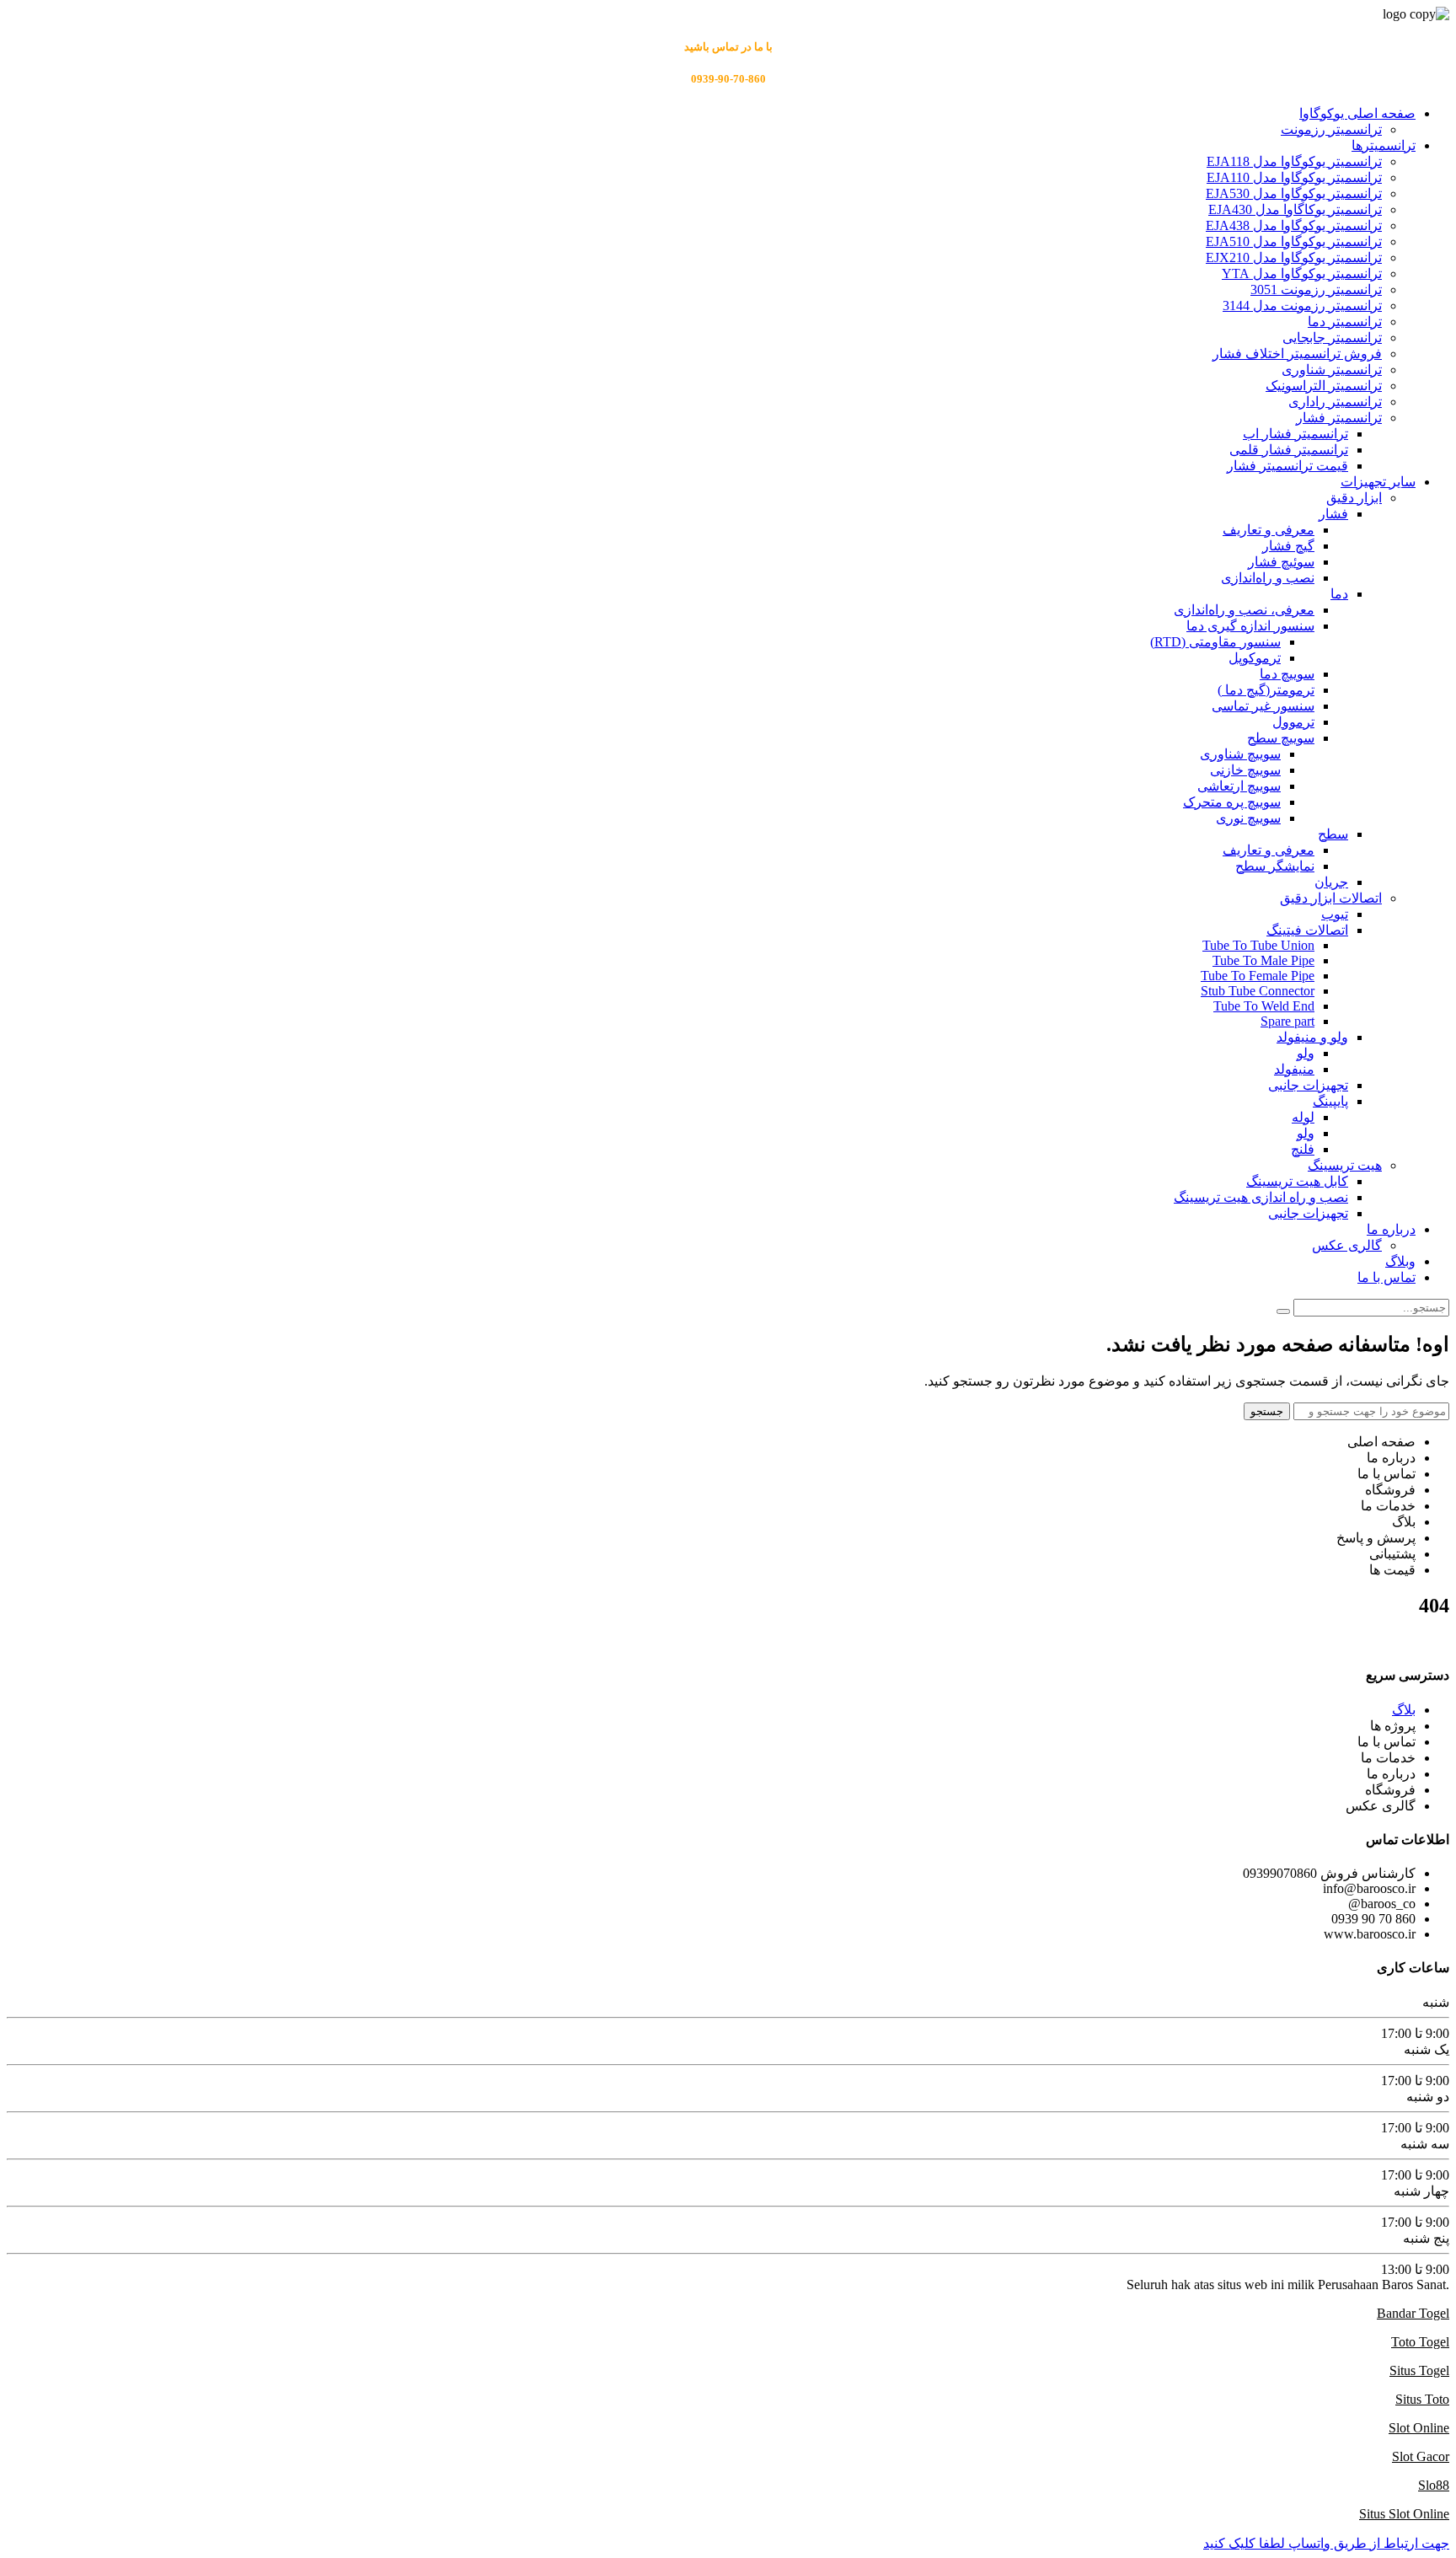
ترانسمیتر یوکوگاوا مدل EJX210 (1294, 257)
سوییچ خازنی (1245, 770)
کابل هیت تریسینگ (1297, 1181)
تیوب (1335, 914)
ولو (1306, 1053)
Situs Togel (1419, 2370)
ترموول (1293, 722)
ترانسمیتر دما (1345, 322)
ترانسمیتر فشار (1339, 418)
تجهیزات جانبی (1308, 1085)
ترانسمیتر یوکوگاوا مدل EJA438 (1294, 225)
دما (1339, 594)
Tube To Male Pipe (1263, 960)
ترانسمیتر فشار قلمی (1289, 450)
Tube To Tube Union (1258, 945)
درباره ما (1391, 1229)
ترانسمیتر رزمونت (1331, 129)
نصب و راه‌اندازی (1268, 578)
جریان (1331, 882)
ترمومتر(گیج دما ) (1266, 690)
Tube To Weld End (1264, 1006)
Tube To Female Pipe (1258, 976)
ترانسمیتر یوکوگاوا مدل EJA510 (1294, 241)
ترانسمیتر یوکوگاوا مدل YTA (1302, 273)
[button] (1326, 2543)
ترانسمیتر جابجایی (1332, 338)
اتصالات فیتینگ (1307, 930)
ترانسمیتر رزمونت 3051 (1316, 290)
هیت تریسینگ (1345, 1165)
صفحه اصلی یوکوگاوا (1357, 113)
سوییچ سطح (1281, 738)
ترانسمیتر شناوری (1332, 370)
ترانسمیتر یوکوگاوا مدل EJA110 (1294, 177)
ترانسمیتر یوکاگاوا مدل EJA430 (1295, 209)
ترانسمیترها (1384, 145)
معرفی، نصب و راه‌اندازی (1244, 610)
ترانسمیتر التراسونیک (1324, 386)
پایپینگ (1330, 1101)
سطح (1333, 834)
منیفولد (1294, 1069)
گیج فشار (1288, 546)
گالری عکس (1347, 1245)
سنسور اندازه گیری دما (1250, 626)
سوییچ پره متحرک (1232, 802)
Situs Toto (1422, 2399)
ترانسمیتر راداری (1335, 402)
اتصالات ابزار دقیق (1331, 898)
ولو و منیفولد (1312, 1037)
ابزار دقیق (1354, 498)
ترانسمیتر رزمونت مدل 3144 (1302, 306)
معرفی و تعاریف (1269, 530)
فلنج (1303, 1149)
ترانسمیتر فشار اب (1295, 434)
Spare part (1287, 1021)
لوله (1303, 1117)
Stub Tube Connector (1258, 991)
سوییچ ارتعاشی (1239, 786)
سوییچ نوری (1248, 818)
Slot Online (1419, 2428)
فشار (1333, 514)
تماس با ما (1386, 1277)
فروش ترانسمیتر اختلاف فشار (1297, 354)
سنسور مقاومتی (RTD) (1215, 642)
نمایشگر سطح (1275, 866)
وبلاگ (1400, 1261)
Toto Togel (1420, 2342)
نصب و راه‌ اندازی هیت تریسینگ (1261, 1197)
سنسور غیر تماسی (1263, 706)
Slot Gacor (1421, 2456)
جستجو (1267, 1411)
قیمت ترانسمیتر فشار (1287, 466)
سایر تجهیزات (1378, 482)
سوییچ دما (1287, 674)
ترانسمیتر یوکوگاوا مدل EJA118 (1294, 161)
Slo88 (1434, 2485)
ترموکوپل (1255, 658)
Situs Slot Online (1404, 2514)
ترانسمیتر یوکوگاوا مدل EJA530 (1294, 193)
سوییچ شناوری (1240, 754)
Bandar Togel (1413, 2313)
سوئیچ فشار (1281, 562)
